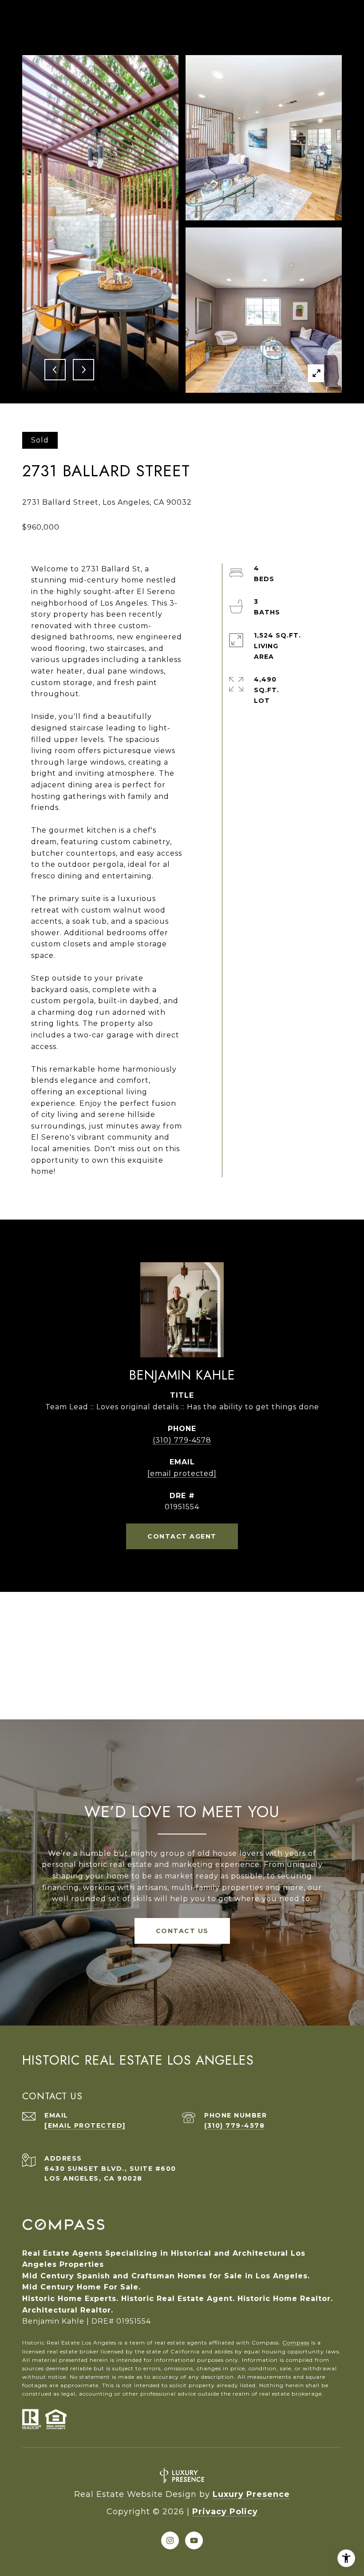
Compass (296, 2343)
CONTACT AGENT (182, 1536)
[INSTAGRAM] (170, 2540)
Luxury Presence (251, 2494)
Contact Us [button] (182, 1931)
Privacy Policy (225, 2512)
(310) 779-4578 (182, 1440)
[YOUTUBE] (194, 2540)
